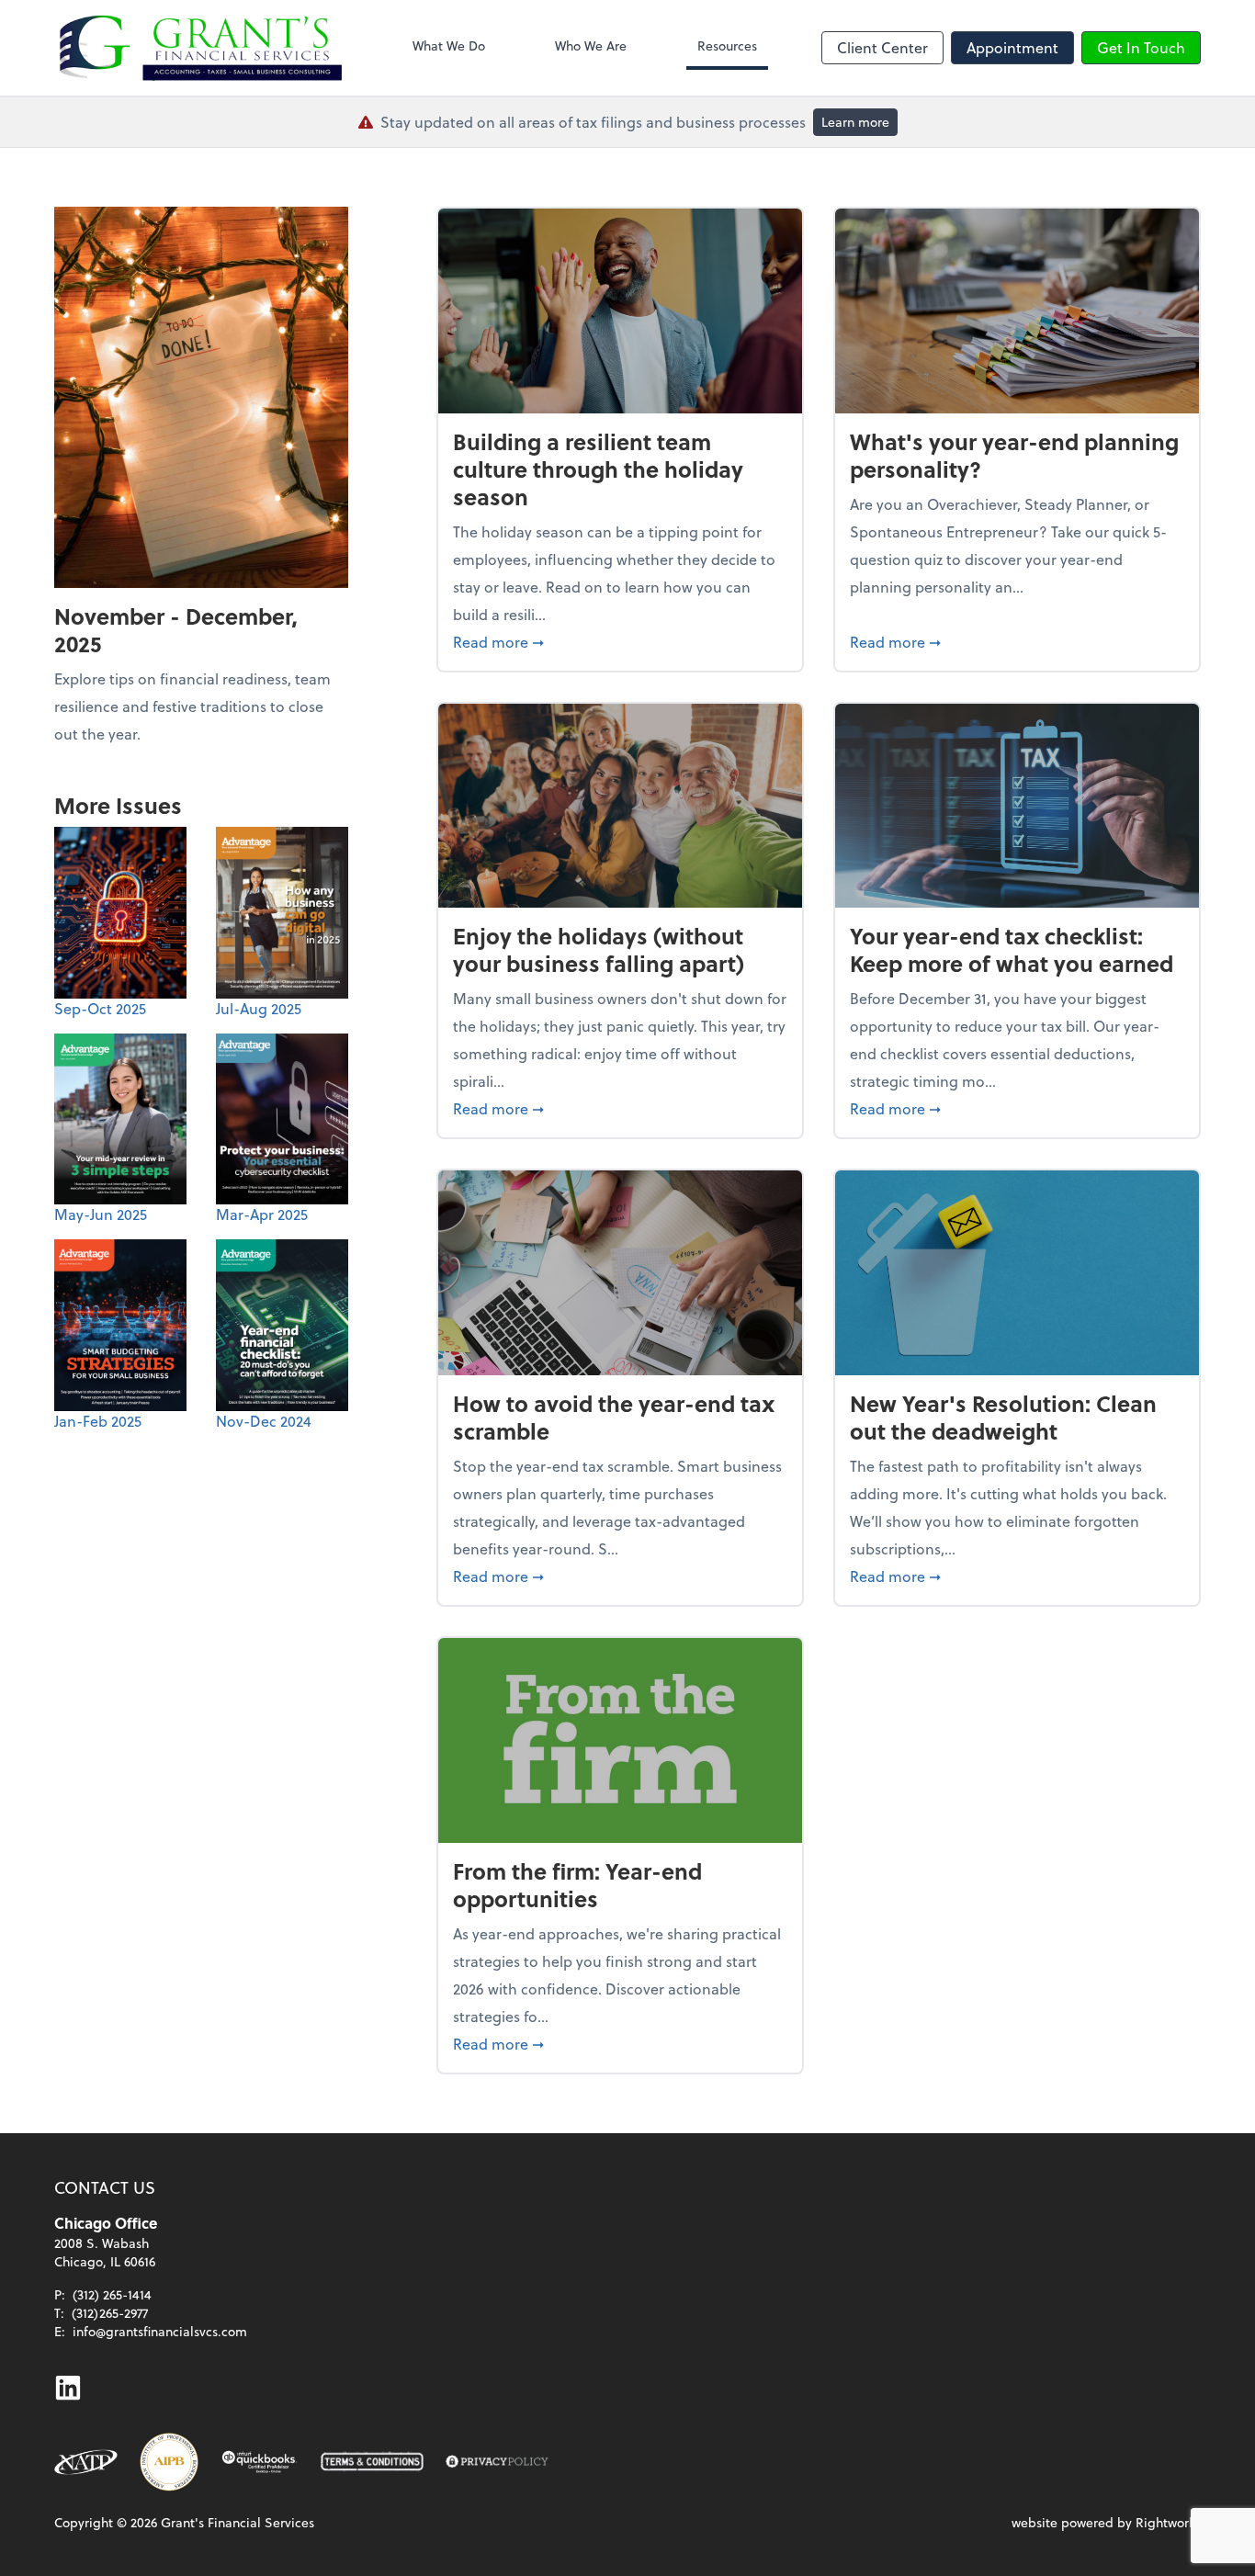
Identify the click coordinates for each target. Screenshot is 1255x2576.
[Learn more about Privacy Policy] (497, 2462)
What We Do (449, 45)
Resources (727, 45)
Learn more (855, 122)
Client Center (882, 47)
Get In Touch (1141, 47)
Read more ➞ (620, 641)
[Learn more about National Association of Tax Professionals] (86, 2462)
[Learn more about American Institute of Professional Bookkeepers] (169, 2462)
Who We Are (591, 45)
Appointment (1012, 47)
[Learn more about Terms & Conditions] (372, 2462)
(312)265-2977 (110, 2313)
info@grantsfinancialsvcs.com (160, 2331)
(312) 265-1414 (112, 2294)
